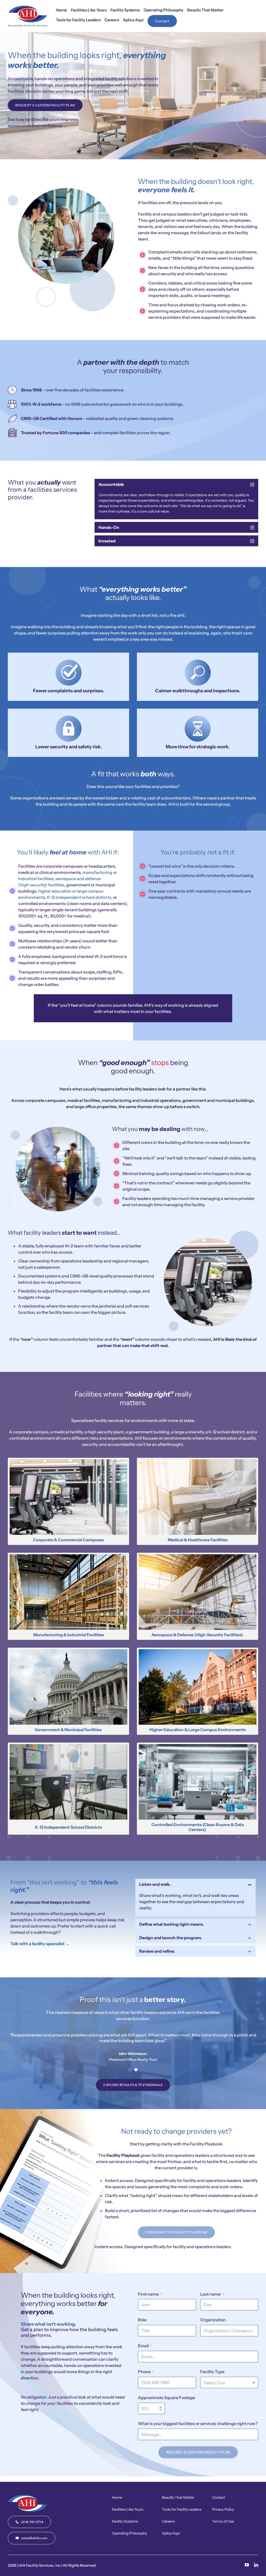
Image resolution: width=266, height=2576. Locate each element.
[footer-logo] (27, 2497)
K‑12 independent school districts (79, 897)
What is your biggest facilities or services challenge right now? (198, 2423)
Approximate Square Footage (167, 2398)
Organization (213, 2320)
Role (142, 2320)
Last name (212, 2294)
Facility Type (212, 2372)
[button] (176, 484)
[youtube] (247, 2565)
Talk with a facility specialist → (40, 1944)
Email (145, 2346)
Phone (146, 2372)
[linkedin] (256, 2565)
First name (150, 2294)
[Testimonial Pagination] (130, 2070)
